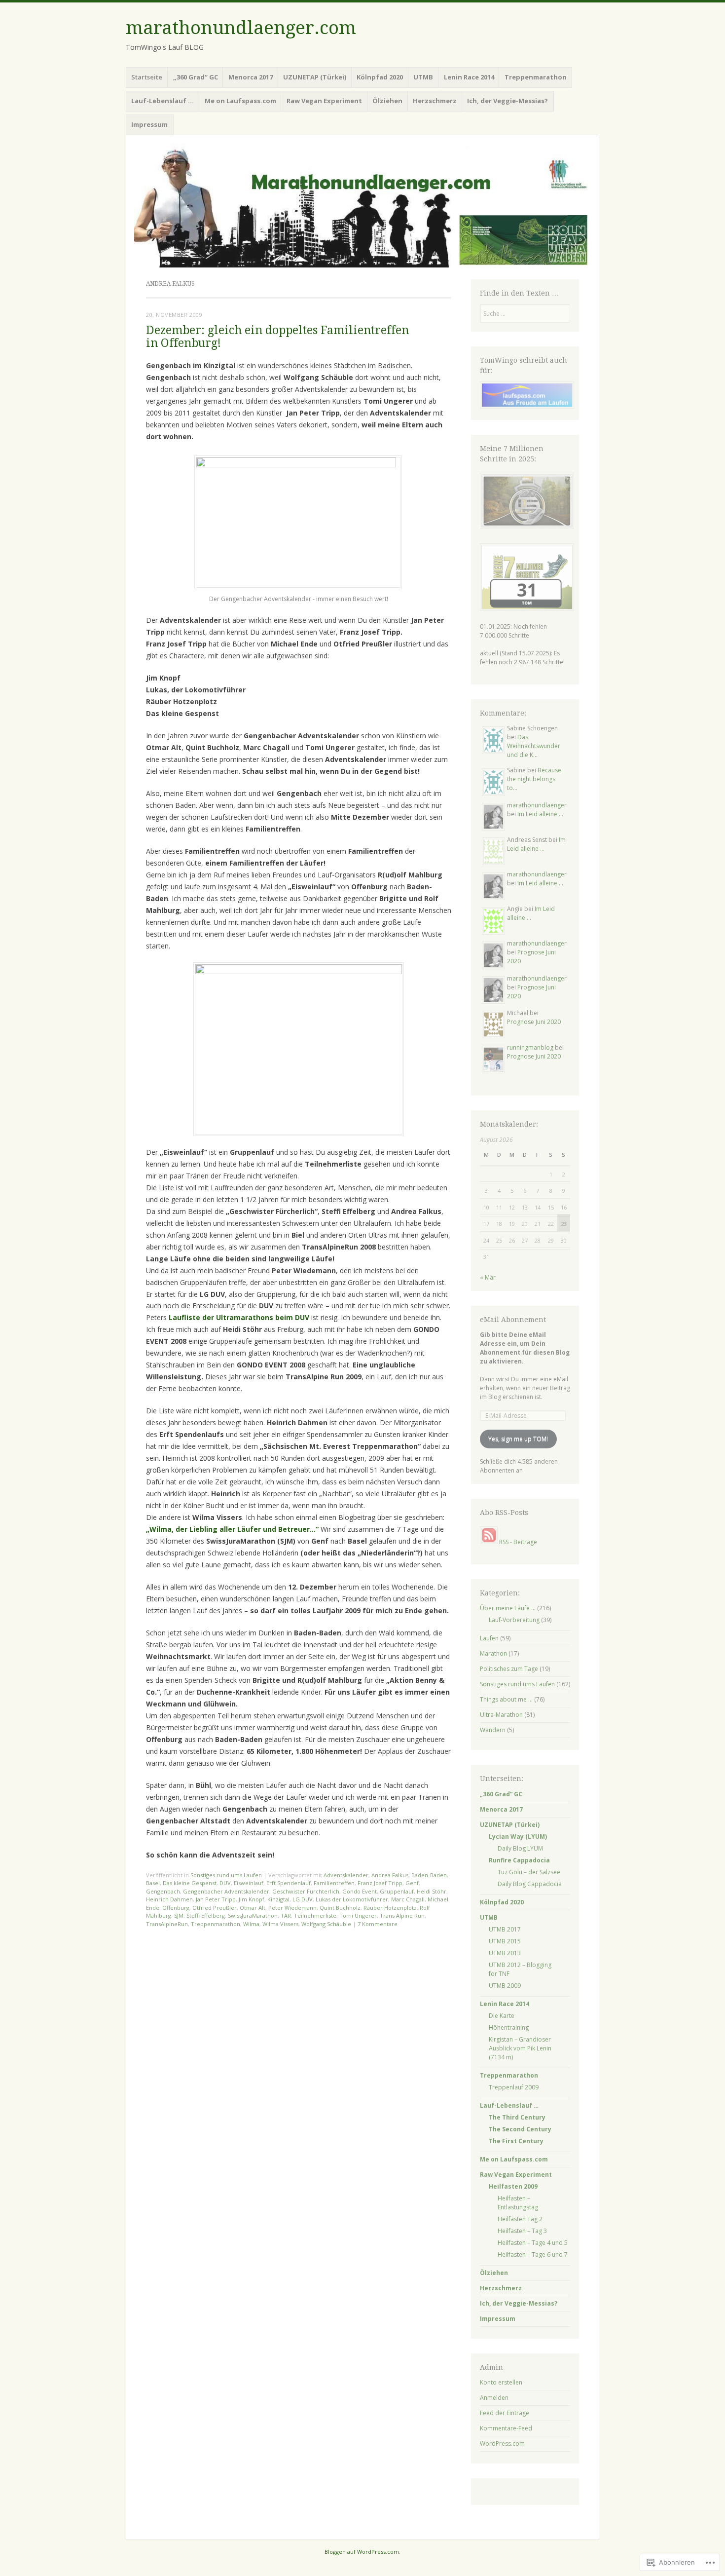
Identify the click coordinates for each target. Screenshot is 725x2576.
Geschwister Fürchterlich (306, 1891)
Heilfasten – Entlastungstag (518, 2203)
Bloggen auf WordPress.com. (362, 2552)
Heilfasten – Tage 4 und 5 (533, 2243)
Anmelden (494, 2398)
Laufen (489, 1638)
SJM (179, 1915)
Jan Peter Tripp (216, 1899)
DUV (225, 1883)
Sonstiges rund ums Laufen (226, 1875)
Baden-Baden (429, 1875)
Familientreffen (334, 1883)
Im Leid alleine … (540, 814)
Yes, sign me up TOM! (518, 1439)
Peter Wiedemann (292, 1908)
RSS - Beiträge (518, 1542)
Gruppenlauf (397, 1891)
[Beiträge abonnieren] (489, 1542)
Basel (153, 1883)
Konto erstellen (501, 2382)
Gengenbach (163, 1891)
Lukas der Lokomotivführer (352, 1899)
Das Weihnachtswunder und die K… (534, 746)
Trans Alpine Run (402, 1915)
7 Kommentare (378, 1924)
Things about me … (506, 1699)
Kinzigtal (278, 1899)
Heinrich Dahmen (169, 1899)
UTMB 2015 (505, 1941)
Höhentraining (509, 2027)
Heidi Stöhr (432, 1891)
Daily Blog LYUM (520, 1848)
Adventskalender (346, 1875)
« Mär (488, 1277)
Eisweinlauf (249, 1883)
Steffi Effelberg (206, 1915)
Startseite (147, 77)
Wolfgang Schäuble (326, 1924)
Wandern (493, 1730)
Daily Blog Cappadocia (530, 1884)
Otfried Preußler (215, 1908)
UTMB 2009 (505, 1986)
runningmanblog (530, 1047)
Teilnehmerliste (315, 1915)
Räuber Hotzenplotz (390, 1908)
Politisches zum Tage (509, 1669)
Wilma (251, 1924)
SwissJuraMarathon (253, 1915)
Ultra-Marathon (501, 1715)
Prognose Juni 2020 (534, 1022)
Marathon (493, 1653)
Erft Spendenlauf (289, 1883)
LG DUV (303, 1899)
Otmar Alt (253, 1908)
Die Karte (502, 2016)
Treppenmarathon (216, 1924)
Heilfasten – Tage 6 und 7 (533, 2254)
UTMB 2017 (505, 1929)
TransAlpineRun (167, 1924)
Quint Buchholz (340, 1908)
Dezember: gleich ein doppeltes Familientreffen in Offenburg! (277, 337)
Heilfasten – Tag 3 (522, 2231)
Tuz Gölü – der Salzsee (529, 1872)
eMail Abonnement (513, 1320)
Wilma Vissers (280, 1924)
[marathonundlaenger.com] (362, 205)
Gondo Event (360, 1891)
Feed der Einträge (505, 2413)
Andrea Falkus (390, 1875)
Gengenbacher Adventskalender (226, 1891)
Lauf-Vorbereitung (514, 1620)
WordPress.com (502, 2443)
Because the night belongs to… (534, 779)
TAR (286, 1915)
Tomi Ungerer (358, 1915)
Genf (412, 1883)
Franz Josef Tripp (380, 1883)
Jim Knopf (252, 1899)
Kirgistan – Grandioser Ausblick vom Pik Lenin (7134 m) (520, 2048)
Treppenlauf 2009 (514, 2087)
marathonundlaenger (537, 805)
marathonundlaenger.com (241, 28)
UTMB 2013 (505, 1953)
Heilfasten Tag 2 (520, 2219)
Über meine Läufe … (508, 1608)
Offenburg (176, 1908)
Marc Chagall (408, 1899)
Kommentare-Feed (506, 2428)
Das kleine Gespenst (190, 1883)
